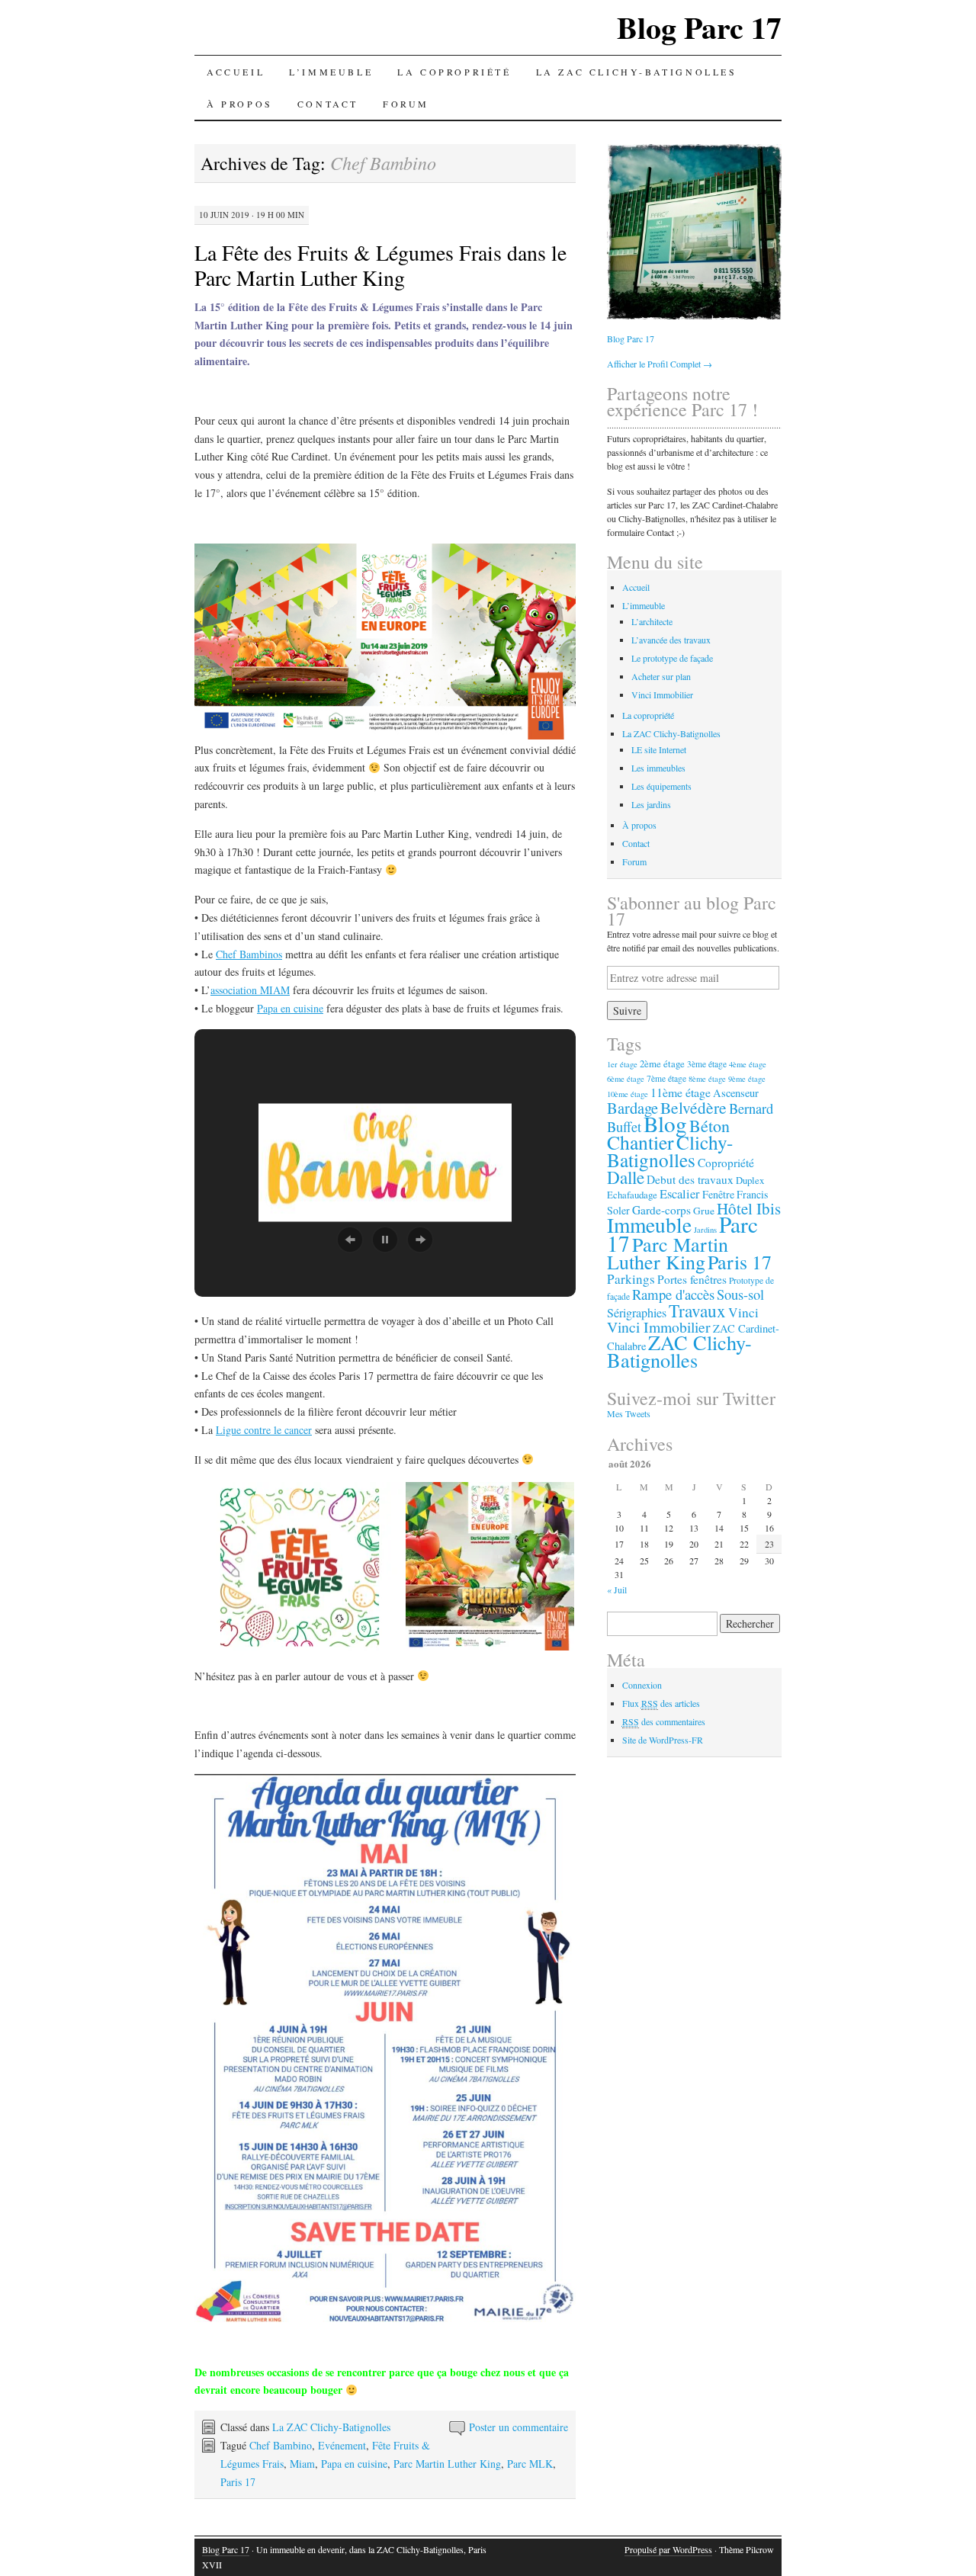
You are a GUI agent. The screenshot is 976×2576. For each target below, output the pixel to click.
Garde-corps (661, 1210)
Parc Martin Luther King (447, 2464)
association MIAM (250, 990)
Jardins (705, 1230)
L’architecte (652, 621)
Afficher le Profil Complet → (660, 364)
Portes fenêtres (692, 1279)
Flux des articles (661, 1703)
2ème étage (662, 1063)
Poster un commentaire (518, 2427)
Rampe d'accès (673, 1294)
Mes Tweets (629, 1413)
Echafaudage (632, 1195)
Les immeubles (658, 768)
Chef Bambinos (249, 954)
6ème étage (626, 1079)
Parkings (631, 1279)
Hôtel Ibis (749, 1208)
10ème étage (628, 1094)
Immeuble (649, 1225)
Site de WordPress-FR (663, 1740)
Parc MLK (530, 2464)
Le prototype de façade (672, 658)
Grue (704, 1211)
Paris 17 (238, 2482)
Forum (406, 104)
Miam (302, 2464)
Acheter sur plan (661, 676)
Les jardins (651, 804)
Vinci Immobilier (662, 695)
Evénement (342, 2445)
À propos (240, 104)
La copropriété (454, 72)
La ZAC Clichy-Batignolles (637, 72)
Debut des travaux (690, 1179)
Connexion (642, 1685)
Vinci (743, 1312)
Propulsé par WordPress (668, 2549)
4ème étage (748, 1064)
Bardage (632, 1108)
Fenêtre (718, 1194)
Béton (710, 1126)
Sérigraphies (637, 1313)
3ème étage (707, 1064)
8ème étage (707, 1079)
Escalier (680, 1194)
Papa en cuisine (290, 1008)
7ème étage (666, 1078)
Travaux (697, 1310)
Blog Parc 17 (699, 27)
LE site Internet (659, 749)
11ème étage (681, 1092)
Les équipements (661, 786)
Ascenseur (736, 1093)
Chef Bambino (281, 2445)
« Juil (617, 1590)
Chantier (640, 1142)
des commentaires (664, 1721)
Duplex (750, 1180)
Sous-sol (740, 1294)
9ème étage (747, 1079)
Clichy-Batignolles (670, 1151)
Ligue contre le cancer (264, 1430)
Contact (328, 104)
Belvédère (693, 1107)
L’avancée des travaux (671, 640)
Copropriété (726, 1163)
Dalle (626, 1177)
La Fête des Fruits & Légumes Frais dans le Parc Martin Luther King (380, 265)
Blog (665, 1123)
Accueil (236, 72)
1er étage (622, 1064)
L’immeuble (331, 72)
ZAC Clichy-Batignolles (679, 1351)
